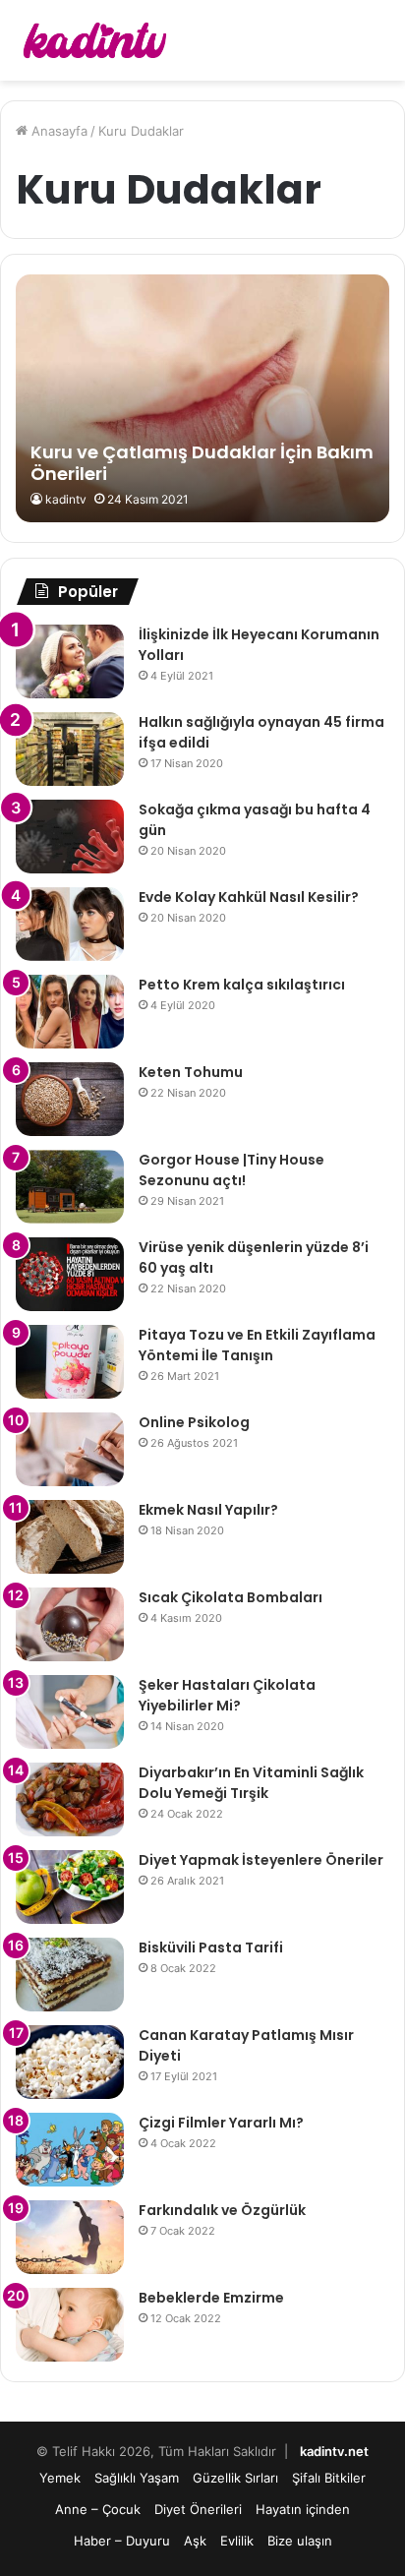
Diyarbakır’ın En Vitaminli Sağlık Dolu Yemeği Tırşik (251, 1783)
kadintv (66, 499)
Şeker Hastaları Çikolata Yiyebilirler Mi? (227, 1695)
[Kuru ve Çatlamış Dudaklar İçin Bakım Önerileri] (202, 399)
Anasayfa (58, 131)
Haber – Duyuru (122, 2541)
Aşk (195, 2541)
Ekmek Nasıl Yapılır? (208, 1510)
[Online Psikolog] (70, 1449)
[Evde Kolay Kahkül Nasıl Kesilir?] (70, 924)
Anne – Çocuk (98, 2509)
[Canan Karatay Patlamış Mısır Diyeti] (70, 2062)
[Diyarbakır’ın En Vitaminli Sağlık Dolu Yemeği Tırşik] (70, 1799)
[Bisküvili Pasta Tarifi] (70, 1975)
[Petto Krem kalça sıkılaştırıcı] (70, 1012)
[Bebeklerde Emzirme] (70, 2325)
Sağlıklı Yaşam (137, 2478)
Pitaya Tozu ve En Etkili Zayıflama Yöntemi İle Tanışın (257, 1345)
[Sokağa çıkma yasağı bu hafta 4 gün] (70, 837)
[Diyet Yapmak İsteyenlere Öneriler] (70, 1887)
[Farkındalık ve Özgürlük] (70, 2237)
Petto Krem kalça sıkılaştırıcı (242, 985)
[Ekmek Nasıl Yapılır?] (70, 1537)
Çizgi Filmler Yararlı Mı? (221, 2123)
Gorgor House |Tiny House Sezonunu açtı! (231, 1170)
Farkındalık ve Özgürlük (222, 2210)
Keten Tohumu (191, 1072)
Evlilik (237, 2541)
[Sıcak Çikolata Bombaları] (70, 1624)
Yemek (60, 2478)
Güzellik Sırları (235, 2478)
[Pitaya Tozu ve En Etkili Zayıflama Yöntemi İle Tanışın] (70, 1362)
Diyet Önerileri (198, 2509)
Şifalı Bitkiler (329, 2478)
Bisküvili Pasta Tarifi (211, 1947)
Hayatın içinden (303, 2509)
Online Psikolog (194, 1422)
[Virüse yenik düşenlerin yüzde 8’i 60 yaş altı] (70, 1274)
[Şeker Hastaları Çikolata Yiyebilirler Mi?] (70, 1712)
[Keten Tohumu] (70, 1099)
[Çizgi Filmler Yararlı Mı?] (70, 2150)
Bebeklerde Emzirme (211, 2298)
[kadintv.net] (93, 40)
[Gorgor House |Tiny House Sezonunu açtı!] (70, 1187)
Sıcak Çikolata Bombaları (231, 1597)
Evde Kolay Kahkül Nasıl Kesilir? (249, 897)
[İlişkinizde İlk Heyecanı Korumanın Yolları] (70, 661)
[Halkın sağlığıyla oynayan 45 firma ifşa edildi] (70, 749)
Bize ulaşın (300, 2541)
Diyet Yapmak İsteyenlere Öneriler (261, 1860)
